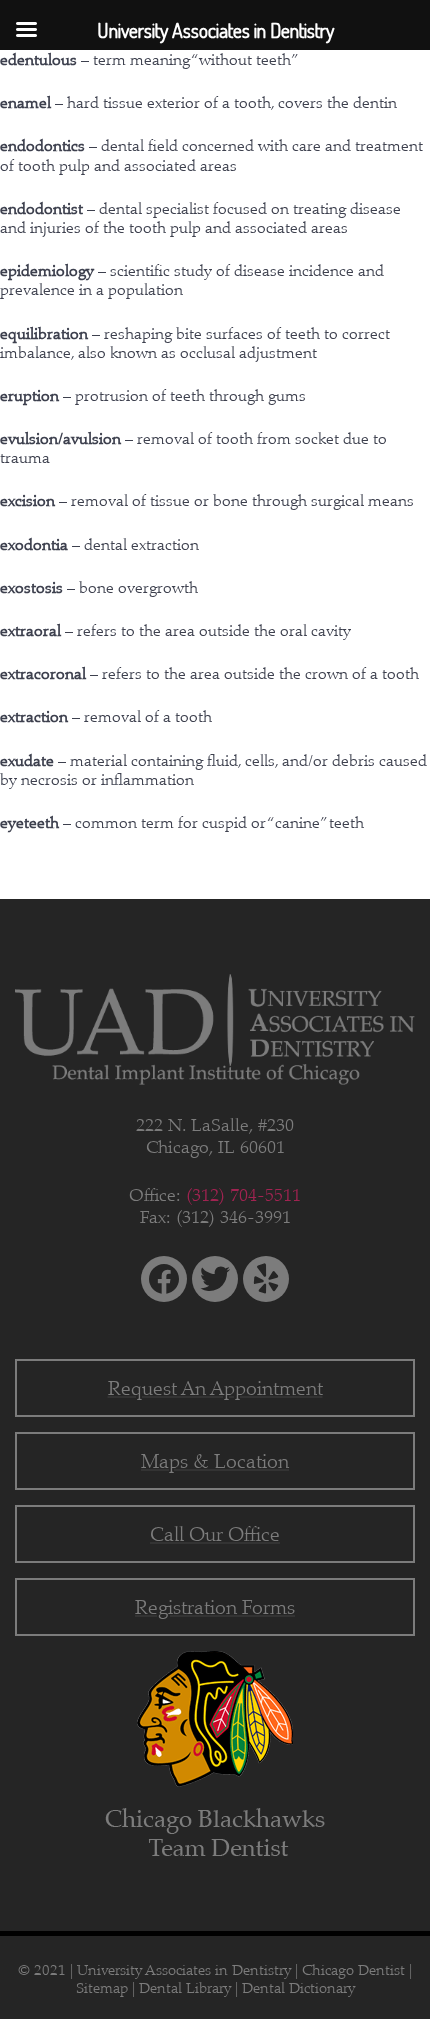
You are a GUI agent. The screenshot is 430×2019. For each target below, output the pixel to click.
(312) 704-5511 (243, 1195)
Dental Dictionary (298, 1988)
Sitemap (102, 1988)
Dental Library (185, 1988)
